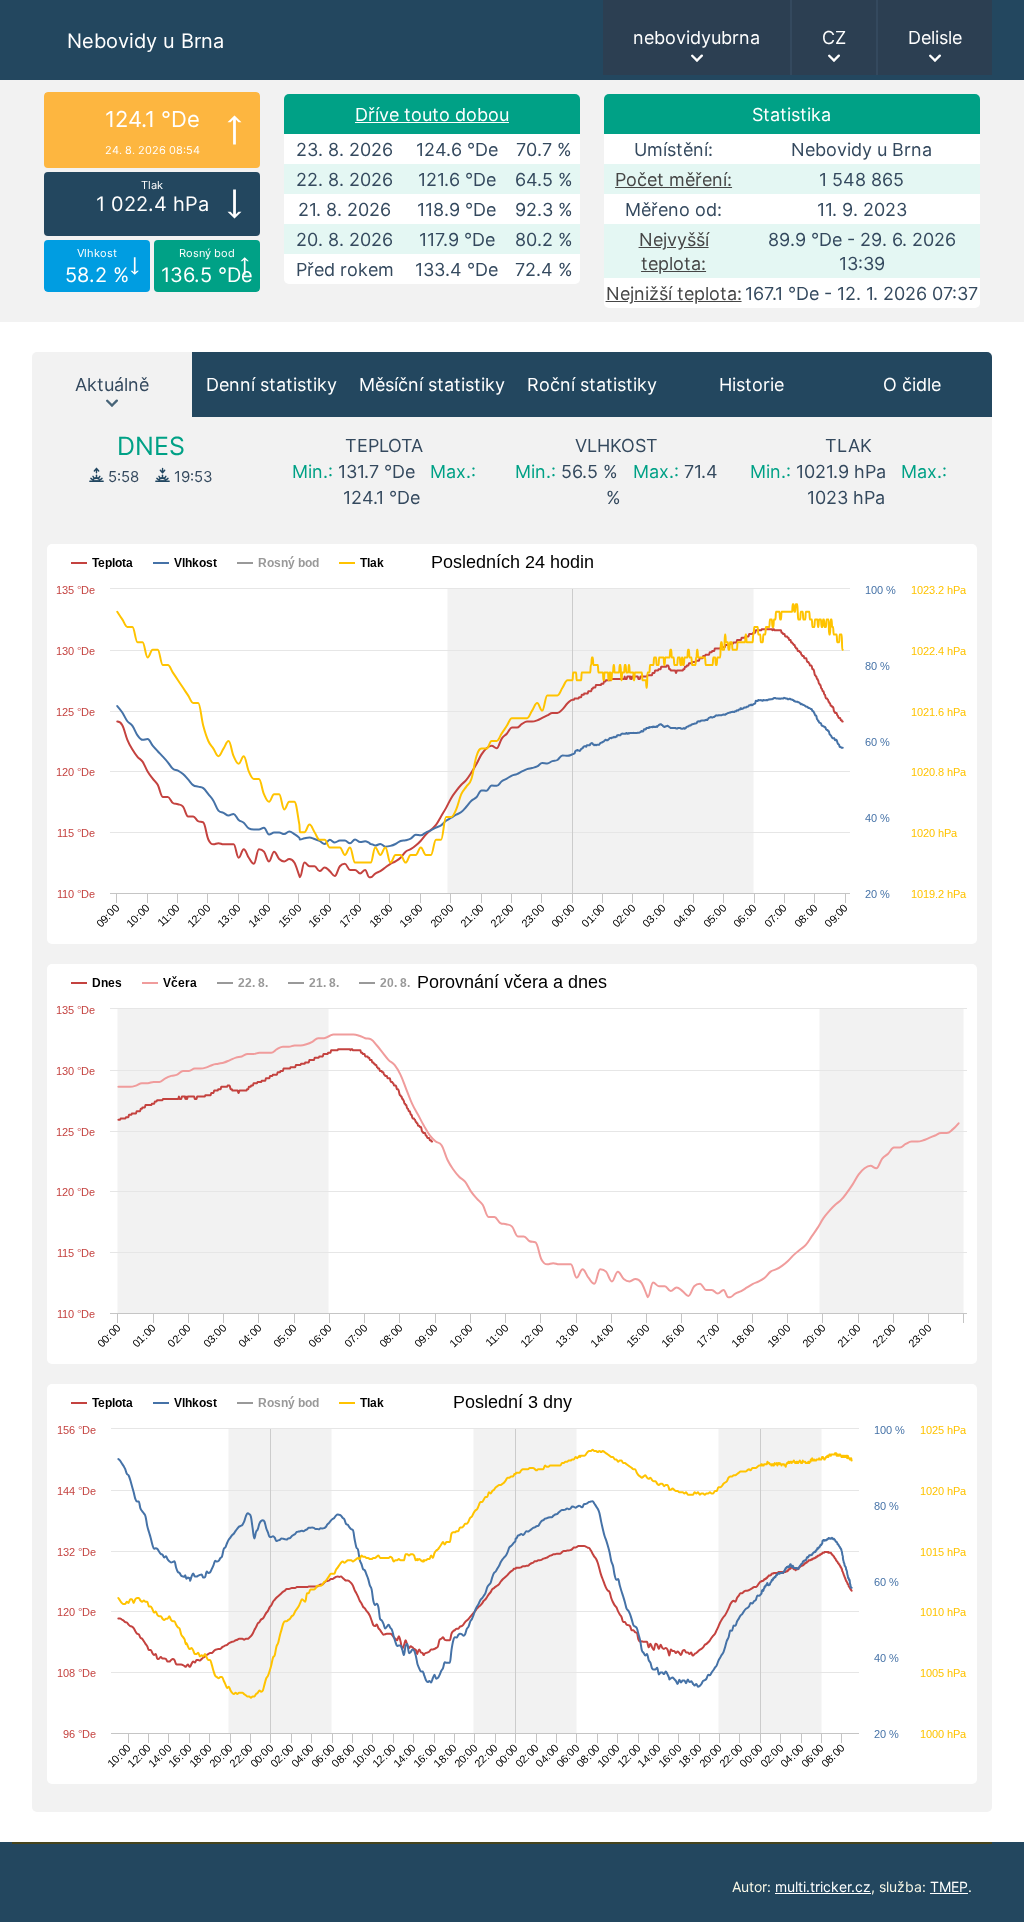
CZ (834, 37)
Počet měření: (673, 179)
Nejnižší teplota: (674, 293)
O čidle (912, 384)
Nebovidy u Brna (145, 41)
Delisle (935, 37)
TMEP (949, 1886)
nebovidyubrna (696, 37)
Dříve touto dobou (432, 114)
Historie (751, 384)
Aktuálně (112, 384)
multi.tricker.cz (823, 1886)
